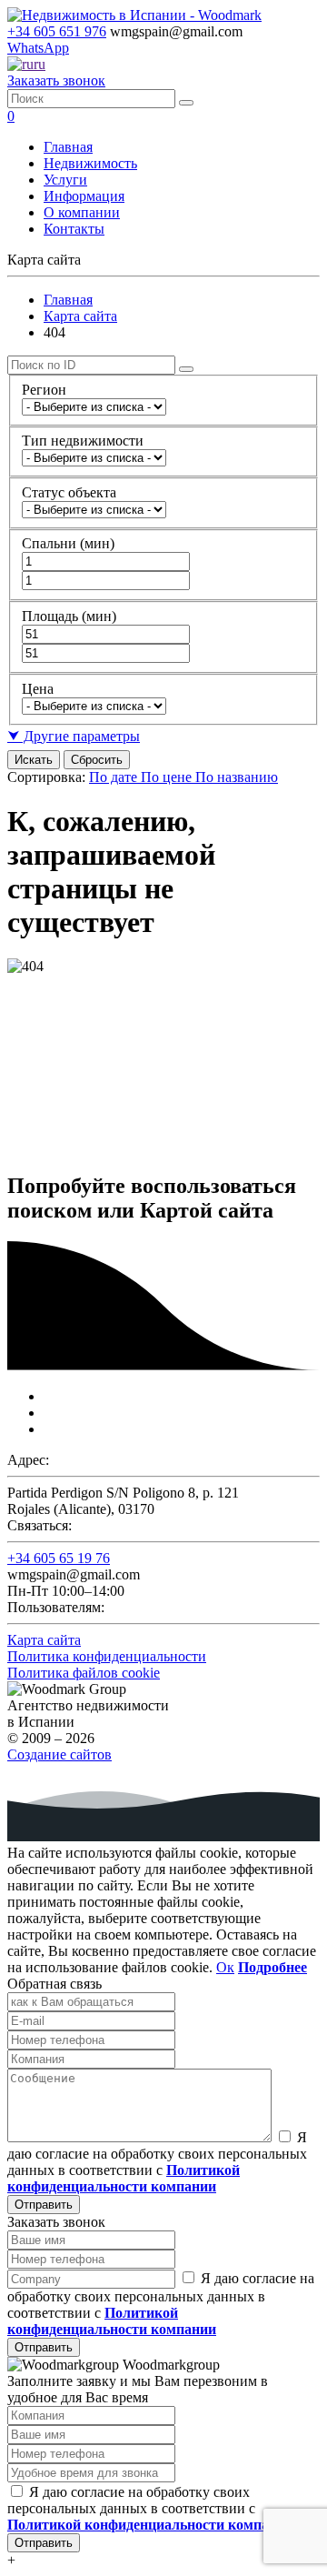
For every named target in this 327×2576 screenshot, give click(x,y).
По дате (115, 777)
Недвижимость (90, 163)
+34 (57, 31)
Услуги (65, 180)
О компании (82, 212)
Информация (84, 196)
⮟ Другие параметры (74, 736)
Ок (225, 1967)
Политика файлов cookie (84, 1673)
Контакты (74, 229)
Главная (68, 147)
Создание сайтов (59, 1754)
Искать (34, 760)
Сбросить (97, 760)
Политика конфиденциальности (107, 1656)
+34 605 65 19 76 (59, 1558)
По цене (168, 777)
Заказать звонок (56, 80)
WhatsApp (38, 48)
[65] (186, 103)
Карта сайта (80, 316)
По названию (237, 777)
